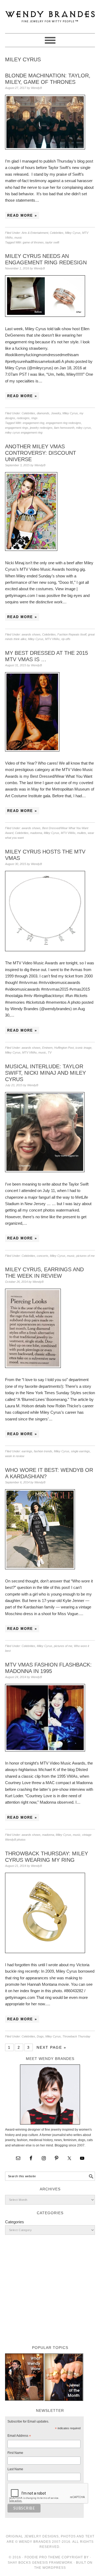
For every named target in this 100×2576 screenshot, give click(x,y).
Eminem (47, 1048)
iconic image (83, 1048)
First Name (15, 2453)
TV (50, 1052)
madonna (36, 833)
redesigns (23, 418)
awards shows (31, 634)
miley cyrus (83, 428)
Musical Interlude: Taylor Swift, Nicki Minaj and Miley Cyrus (45, 1073)
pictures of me (85, 1256)
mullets (82, 833)
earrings (27, 1451)
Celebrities (57, 233)
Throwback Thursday (76, 2036)
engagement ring (33, 423)
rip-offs (66, 639)
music (18, 238)
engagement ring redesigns (63, 423)
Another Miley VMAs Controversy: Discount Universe (41, 453)
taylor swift (52, 242)
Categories (15, 2222)
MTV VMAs (52, 639)
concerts (43, 1256)
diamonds (43, 413)
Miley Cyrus (73, 233)
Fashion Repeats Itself (72, 634)
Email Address (19, 2436)
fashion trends (43, 1451)
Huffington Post (64, 1048)
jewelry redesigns (41, 428)
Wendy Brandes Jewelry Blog (50, 14)
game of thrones (33, 242)
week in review (15, 1456)
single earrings (80, 1451)
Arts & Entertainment (35, 233)
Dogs (40, 2036)
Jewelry (56, 413)
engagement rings (17, 428)
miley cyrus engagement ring (24, 433)
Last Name (15, 2469)
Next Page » (51, 2047)
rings (34, 418)
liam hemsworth (64, 428)
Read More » (22, 215)
